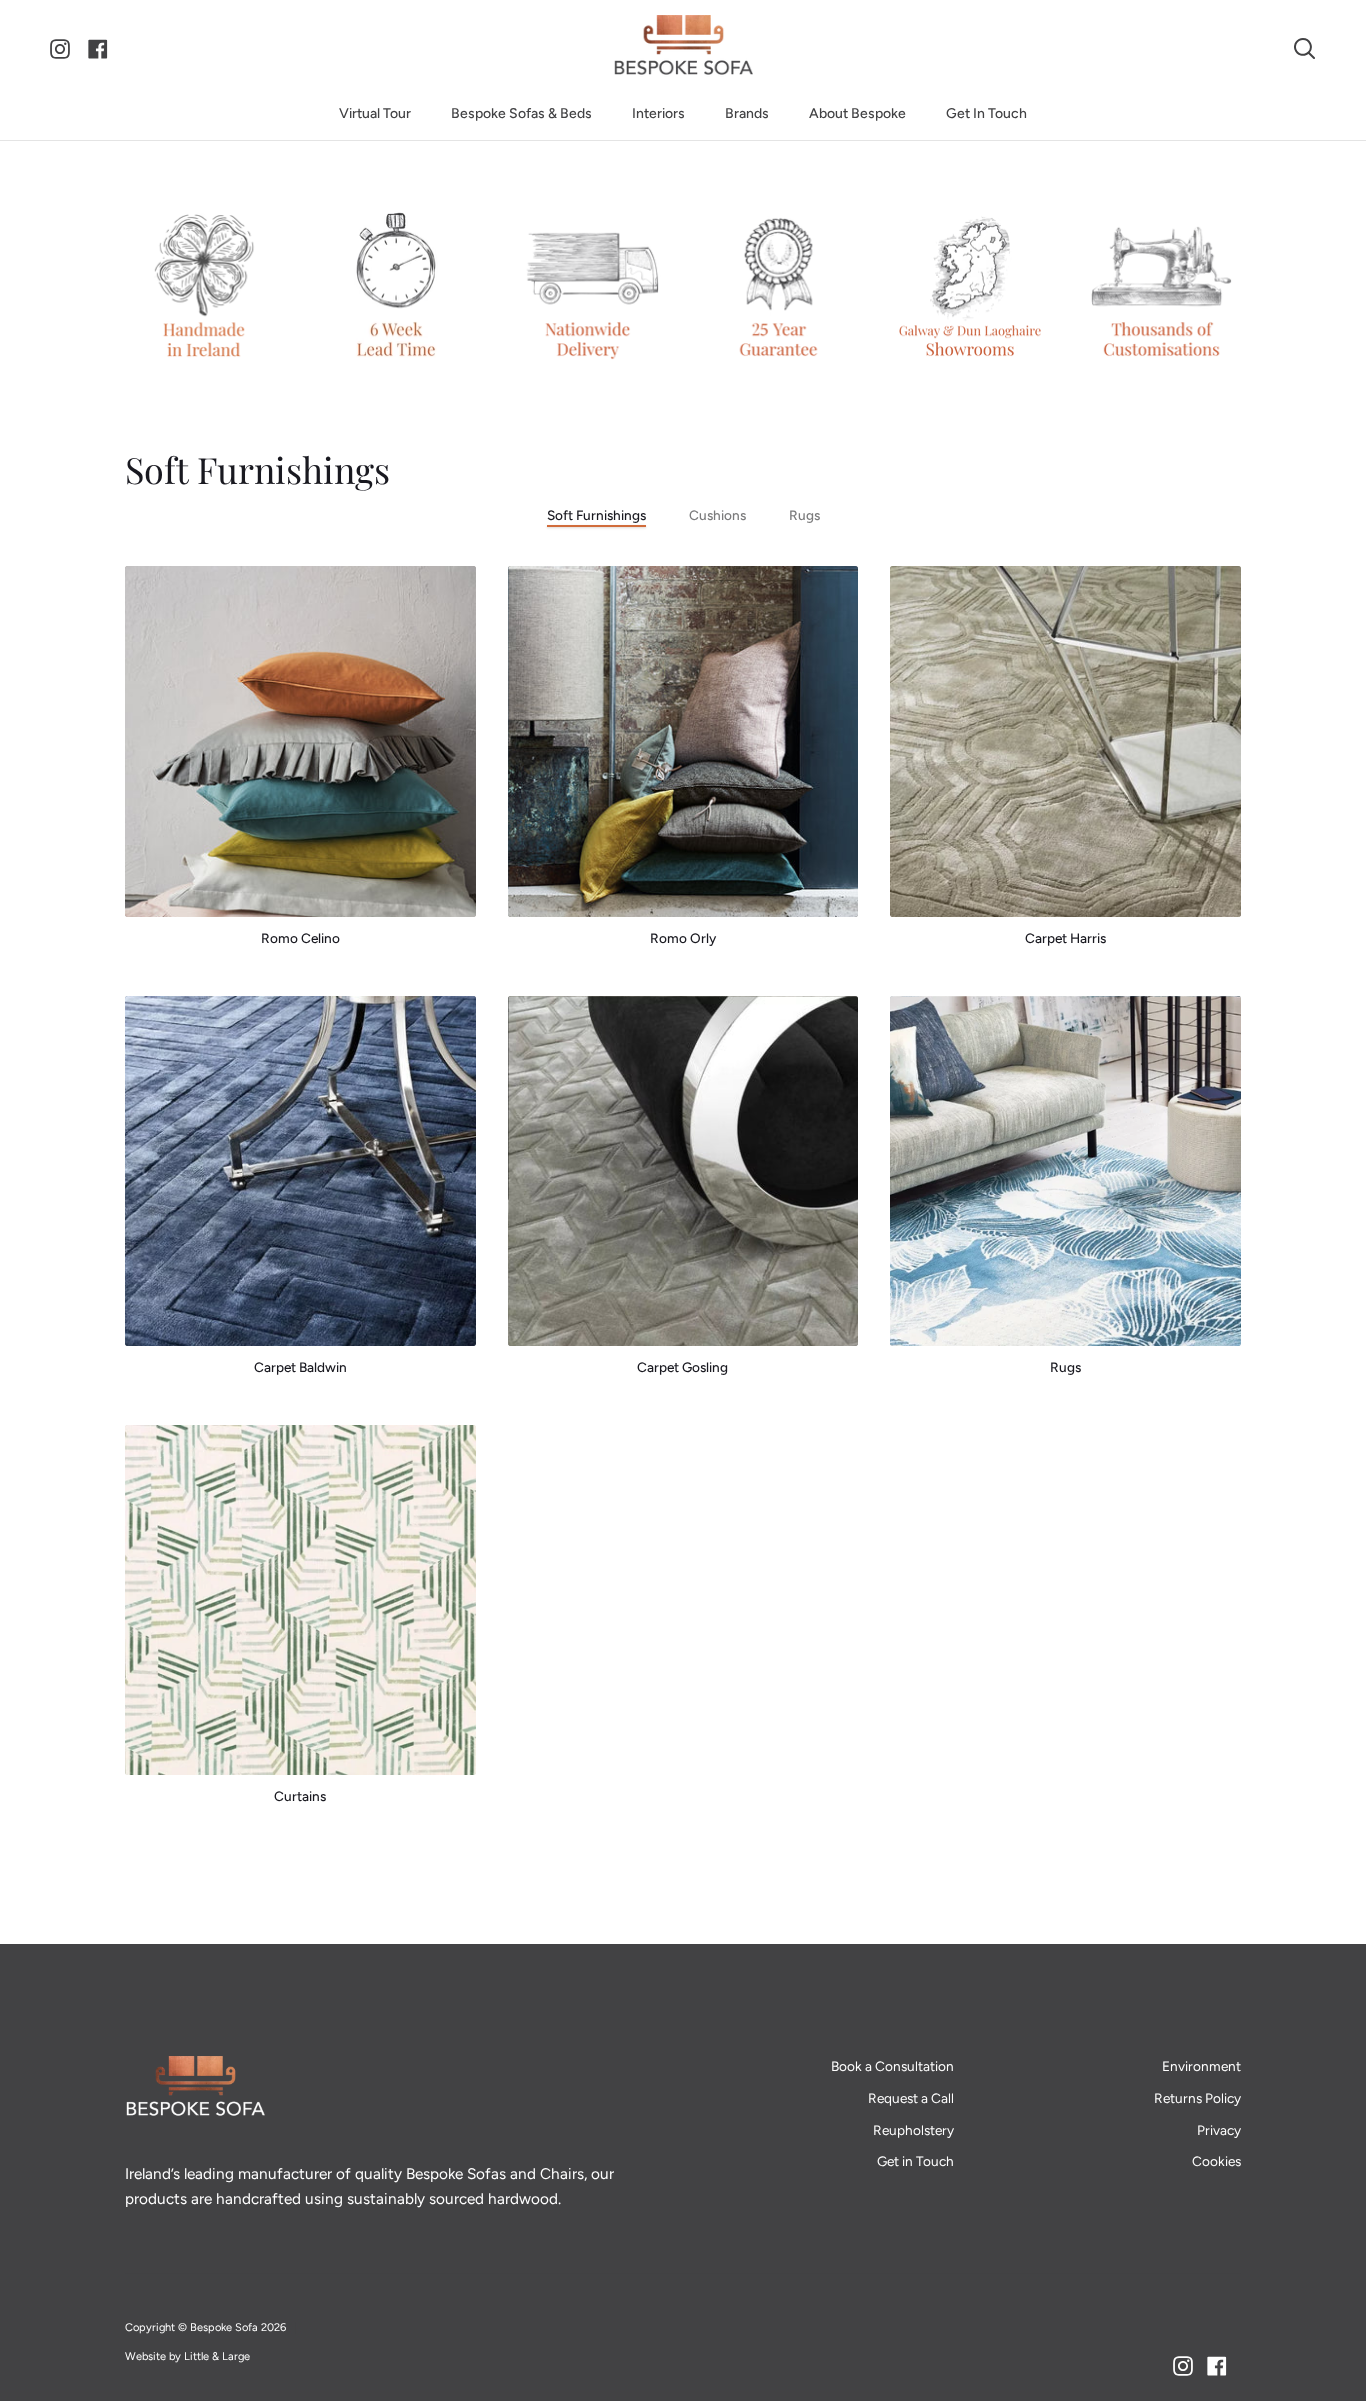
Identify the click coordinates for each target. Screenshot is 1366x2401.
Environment (1201, 2066)
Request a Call (911, 2098)
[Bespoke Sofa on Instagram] (1183, 2366)
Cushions (717, 515)
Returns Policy (1197, 2098)
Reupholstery (913, 2130)
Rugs (804, 515)
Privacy (1219, 2130)
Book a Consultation (892, 2066)
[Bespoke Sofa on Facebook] (1217, 2366)
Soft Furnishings (596, 515)
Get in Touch (915, 2161)
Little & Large (217, 2356)
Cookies (1216, 2161)
